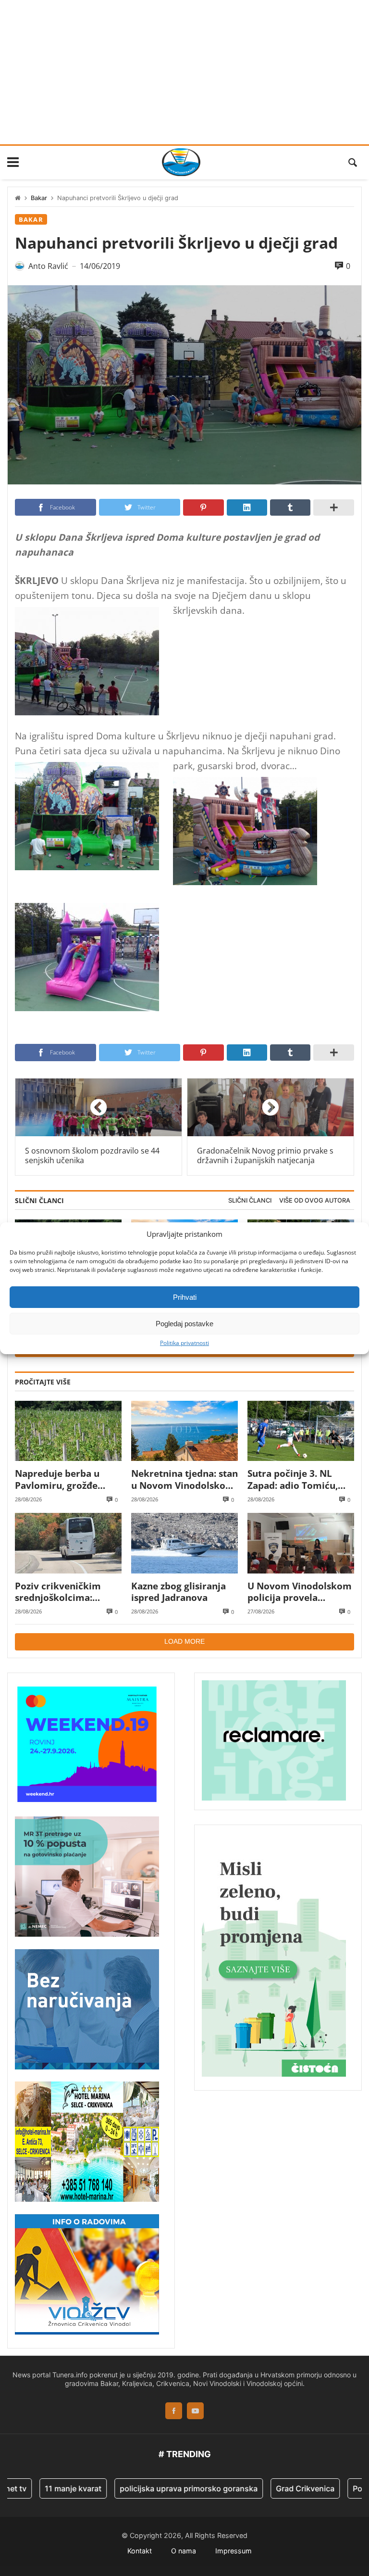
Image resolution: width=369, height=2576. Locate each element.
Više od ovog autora (315, 1200)
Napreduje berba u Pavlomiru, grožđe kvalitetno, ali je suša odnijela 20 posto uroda (68, 1479)
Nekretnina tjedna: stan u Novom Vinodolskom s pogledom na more (184, 1479)
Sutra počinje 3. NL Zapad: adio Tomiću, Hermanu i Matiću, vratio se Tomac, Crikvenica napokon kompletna (293, 1479)
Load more (184, 1641)
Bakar (39, 198)
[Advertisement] (184, 72)
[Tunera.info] (181, 162)
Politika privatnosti (184, 1343)
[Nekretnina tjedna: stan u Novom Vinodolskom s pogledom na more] (184, 1431)
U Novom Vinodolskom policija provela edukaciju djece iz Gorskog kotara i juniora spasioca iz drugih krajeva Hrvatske (300, 1592)
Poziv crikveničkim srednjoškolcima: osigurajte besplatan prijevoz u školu (61, 1592)
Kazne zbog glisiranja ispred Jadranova (178, 1592)
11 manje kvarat (41, 2488)
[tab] (250, 1201)
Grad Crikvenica (273, 2488)
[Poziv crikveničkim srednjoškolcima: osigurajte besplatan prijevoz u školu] (68, 1543)
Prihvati (185, 1297)
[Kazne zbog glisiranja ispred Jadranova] (184, 1543)
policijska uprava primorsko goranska (157, 2488)
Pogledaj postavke (184, 1323)
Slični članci (250, 1200)
